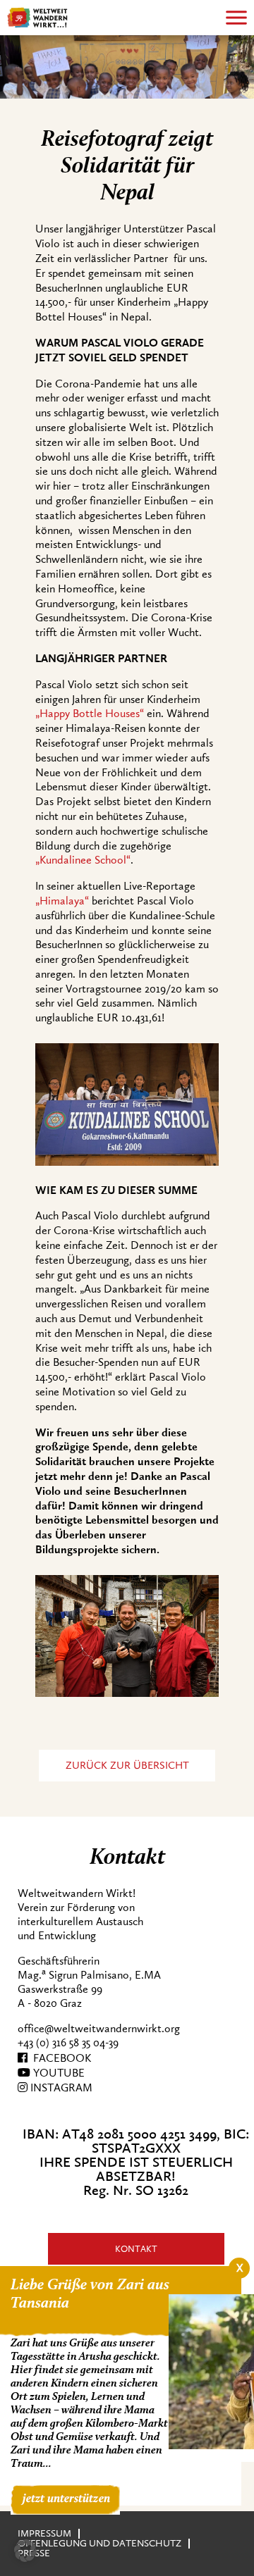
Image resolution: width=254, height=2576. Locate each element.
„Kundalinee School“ (83, 860)
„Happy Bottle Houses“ (90, 714)
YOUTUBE (58, 2073)
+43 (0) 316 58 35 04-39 (68, 2043)
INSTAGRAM (60, 2088)
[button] (25, 2551)
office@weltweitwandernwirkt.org (99, 2029)
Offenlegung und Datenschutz (99, 2543)
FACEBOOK (59, 2058)
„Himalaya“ (62, 901)
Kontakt (136, 2249)
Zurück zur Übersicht (127, 1766)
